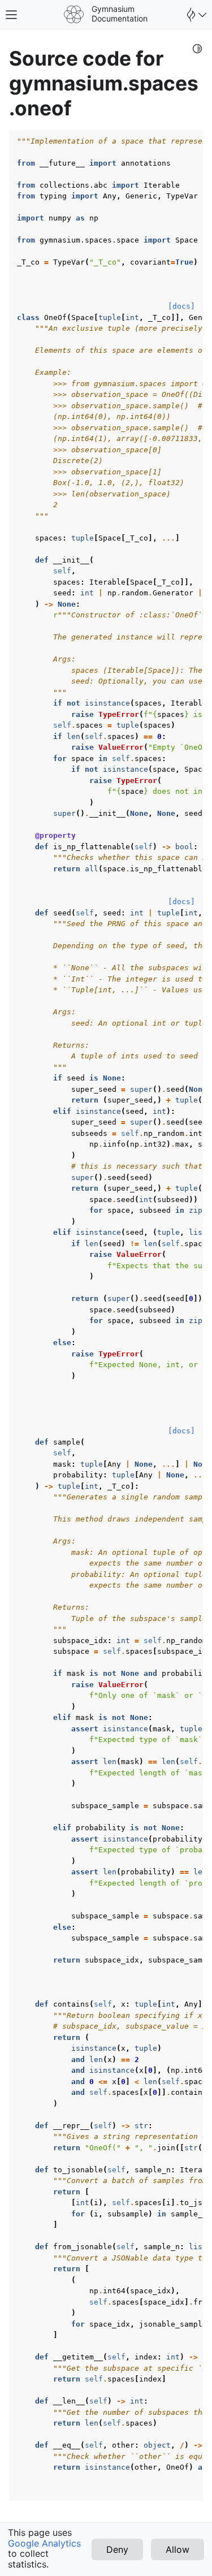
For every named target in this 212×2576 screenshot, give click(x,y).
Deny (117, 2549)
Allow (178, 2549)
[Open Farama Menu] (195, 15)
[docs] (181, 306)
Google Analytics (44, 2543)
